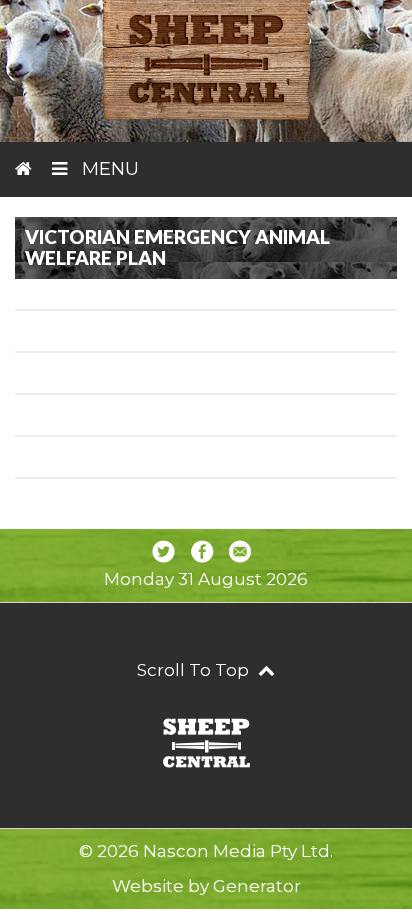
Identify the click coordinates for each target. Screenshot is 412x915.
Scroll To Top (195, 670)
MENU (108, 169)
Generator (257, 886)
